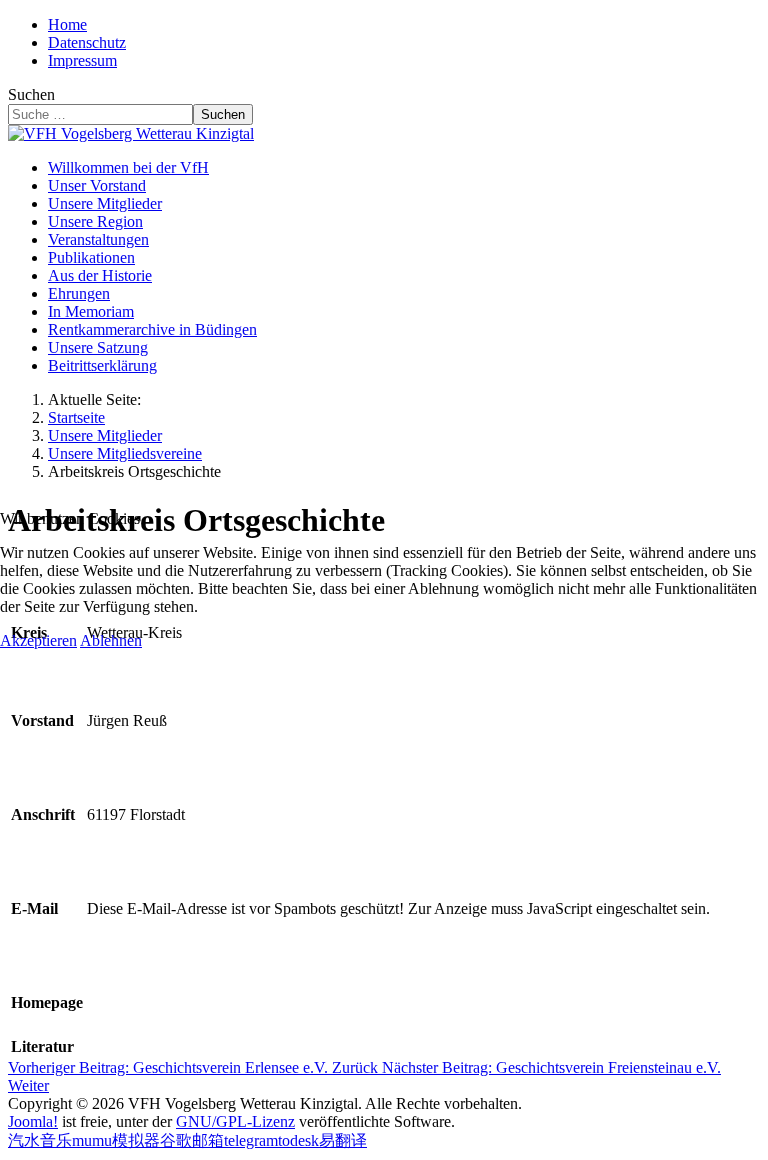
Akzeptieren (38, 640)
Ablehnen (111, 640)
